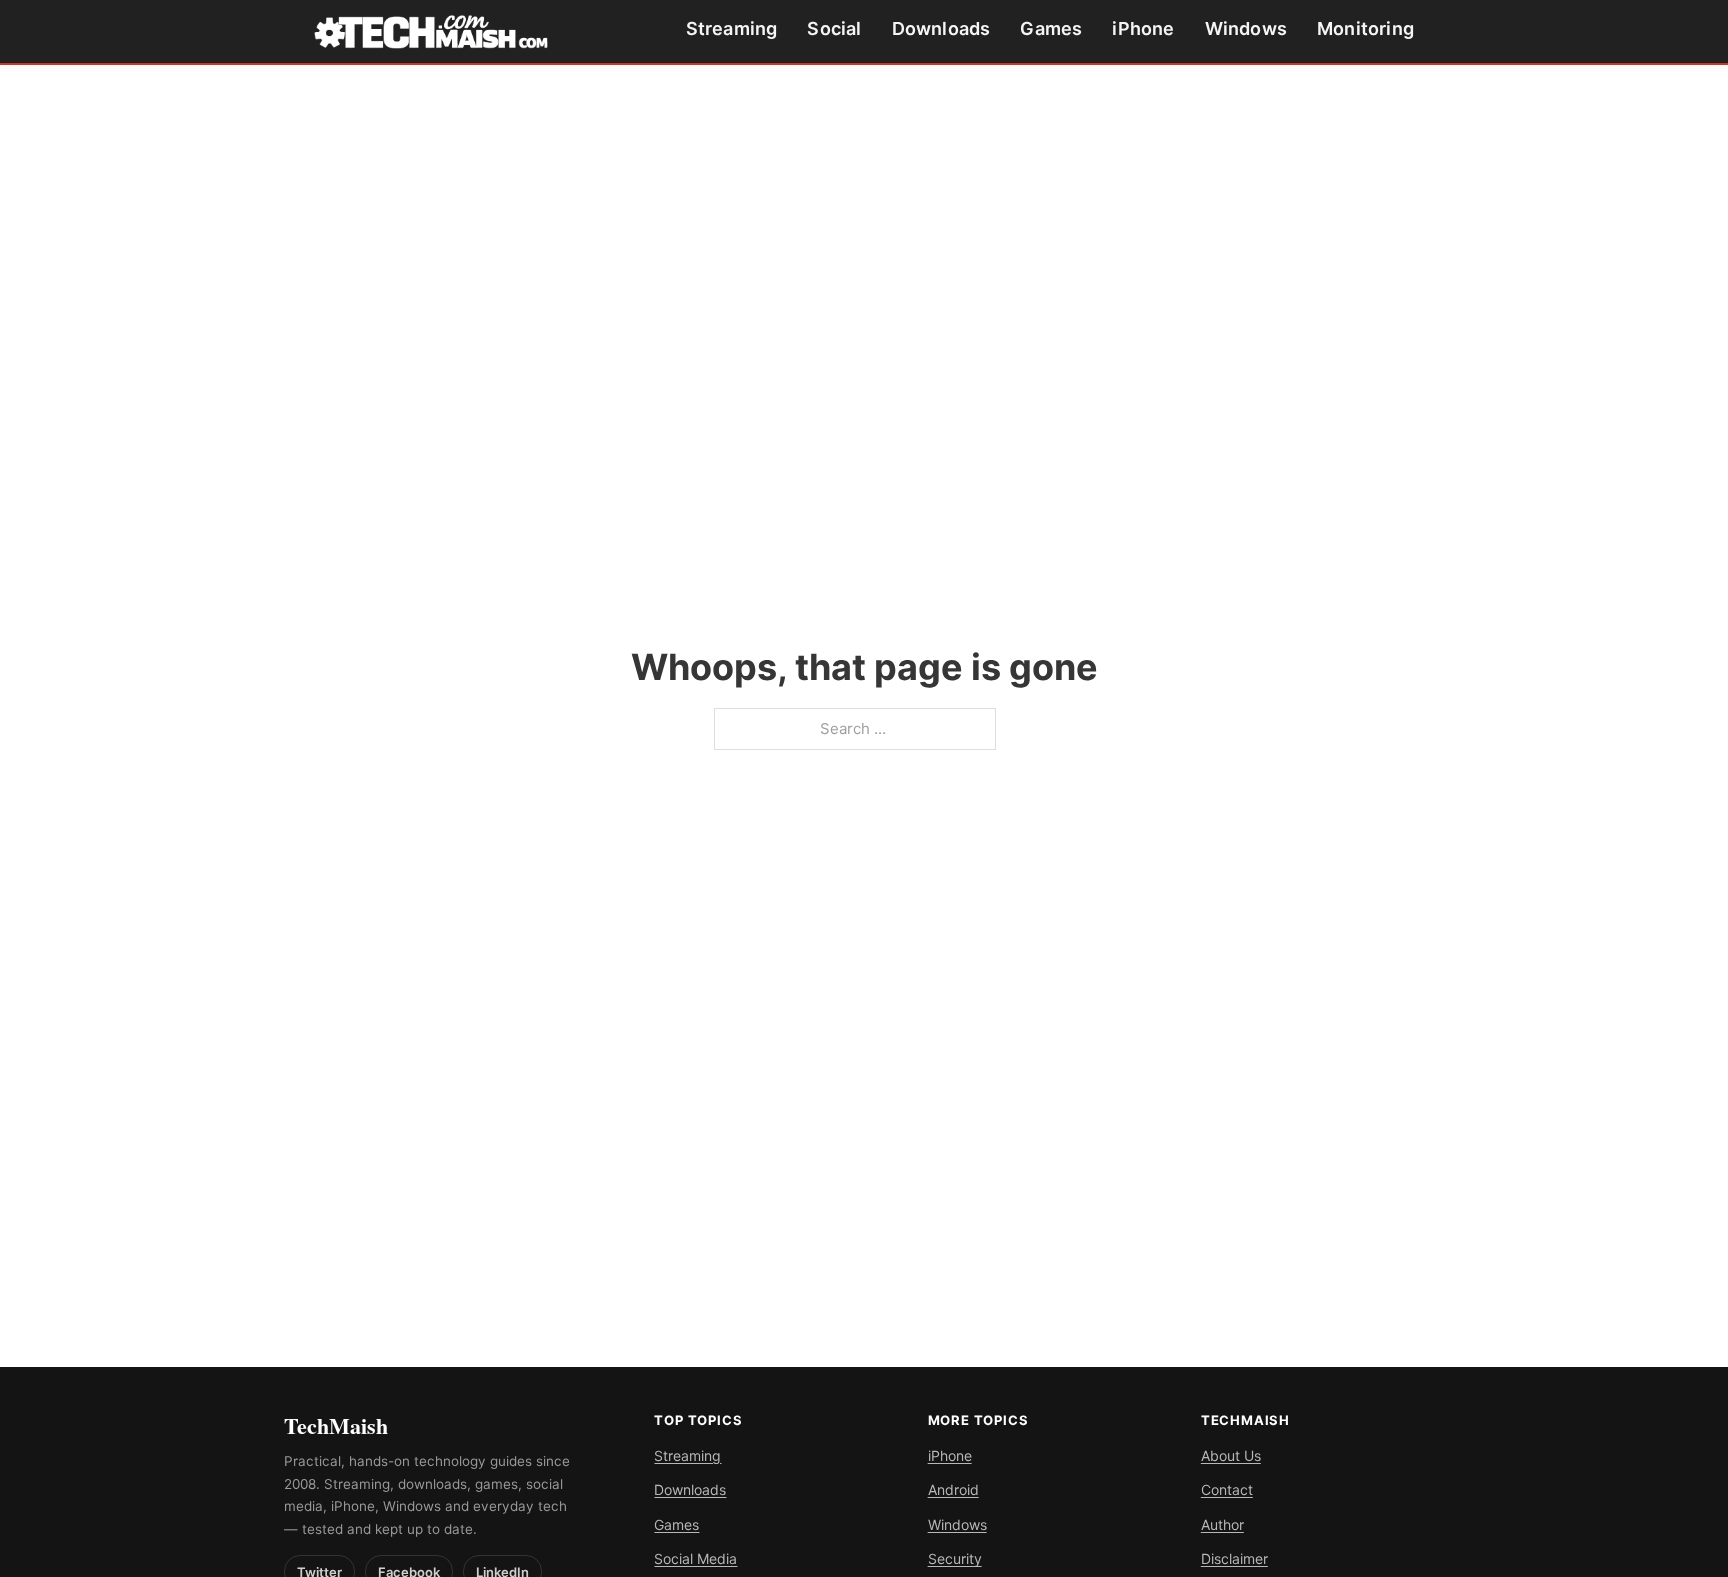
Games (1051, 28)
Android (953, 1489)
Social (834, 28)
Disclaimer (1234, 1558)
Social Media (695, 1558)
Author (1222, 1524)
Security (955, 1558)
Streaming (732, 28)
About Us (1231, 1455)
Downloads (941, 28)
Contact (1227, 1489)
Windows (1246, 28)
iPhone (1143, 28)
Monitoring (1365, 28)
